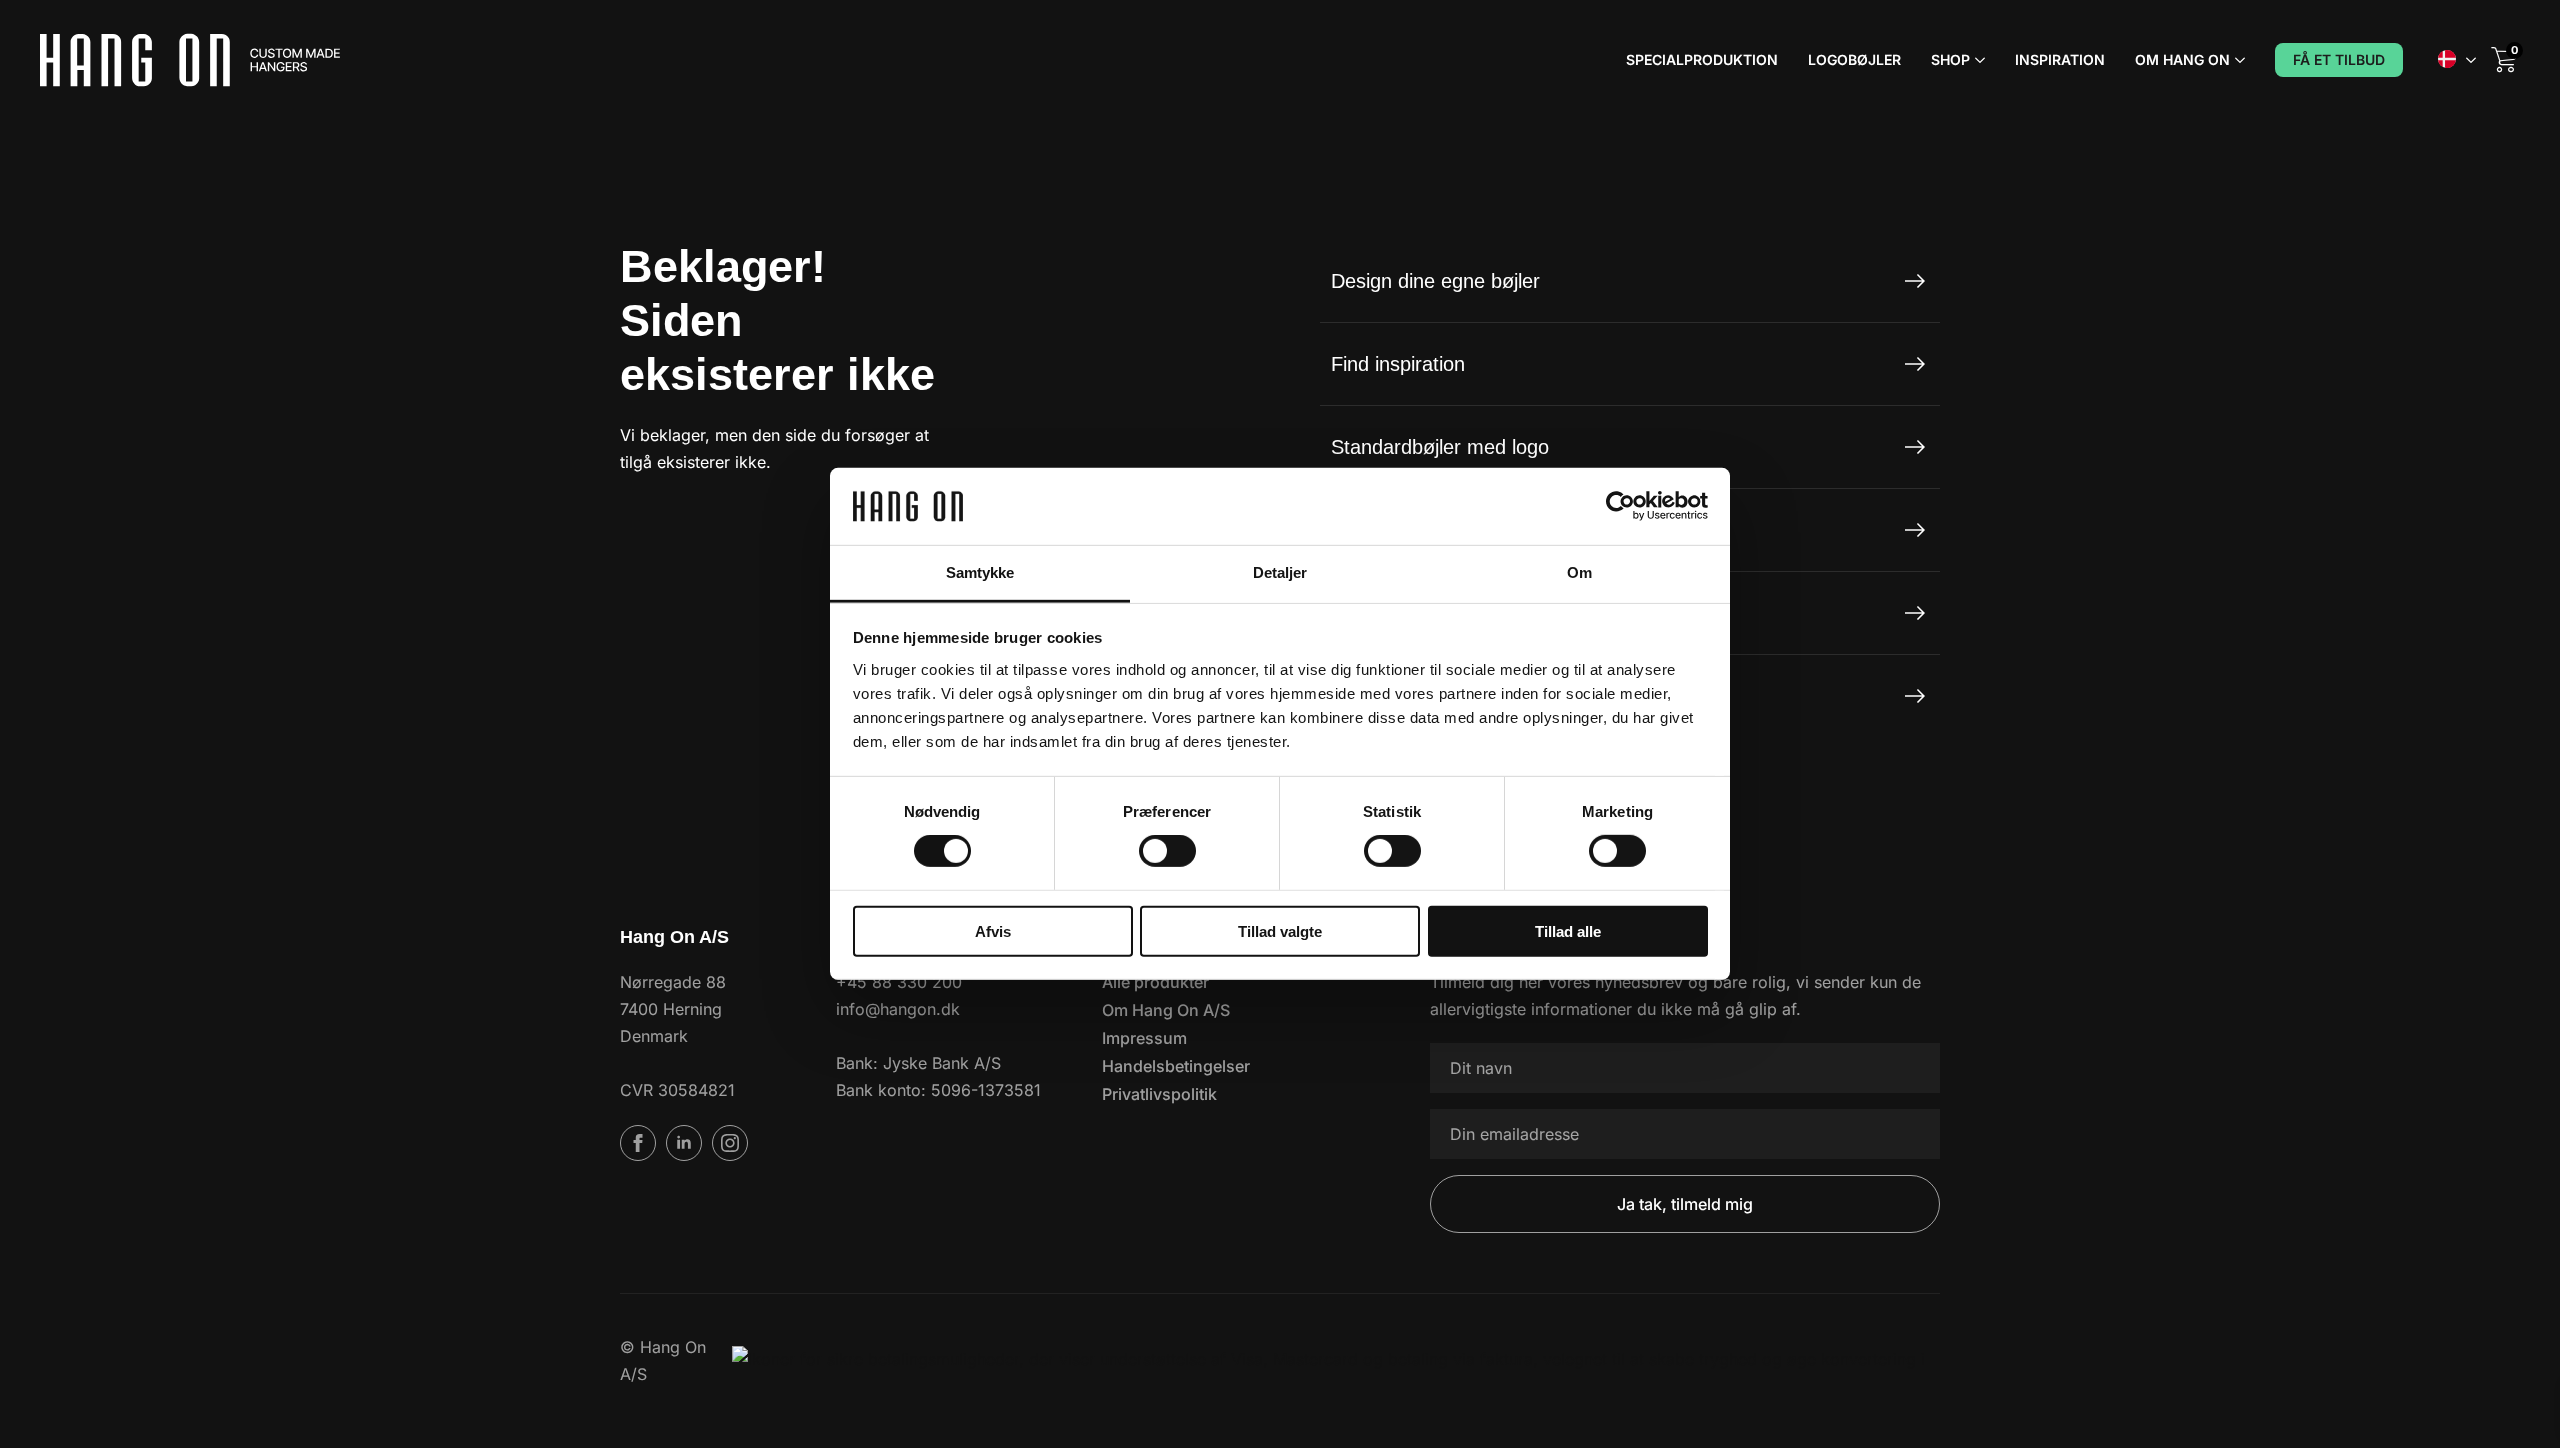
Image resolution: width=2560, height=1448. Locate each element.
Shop (1950, 59)
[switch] (1167, 851)
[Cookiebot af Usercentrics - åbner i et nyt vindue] (1620, 506)
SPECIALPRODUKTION (1702, 59)
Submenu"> (2471, 60)
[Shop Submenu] (1977, 60)
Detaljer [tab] (1280, 572)
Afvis (993, 930)
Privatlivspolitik (1159, 1094)
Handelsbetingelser (1176, 1066)
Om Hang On (2182, 59)
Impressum (1144, 1038)
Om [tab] (1579, 572)
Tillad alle (1568, 930)
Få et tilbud (2339, 59)
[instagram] (730, 1143)
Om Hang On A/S (1166, 1010)
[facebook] (638, 1143)
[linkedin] (684, 1143)
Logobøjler (1854, 59)
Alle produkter (1155, 982)
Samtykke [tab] (980, 572)
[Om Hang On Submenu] (2237, 60)
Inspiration (2060, 59)
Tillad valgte (1280, 930)
